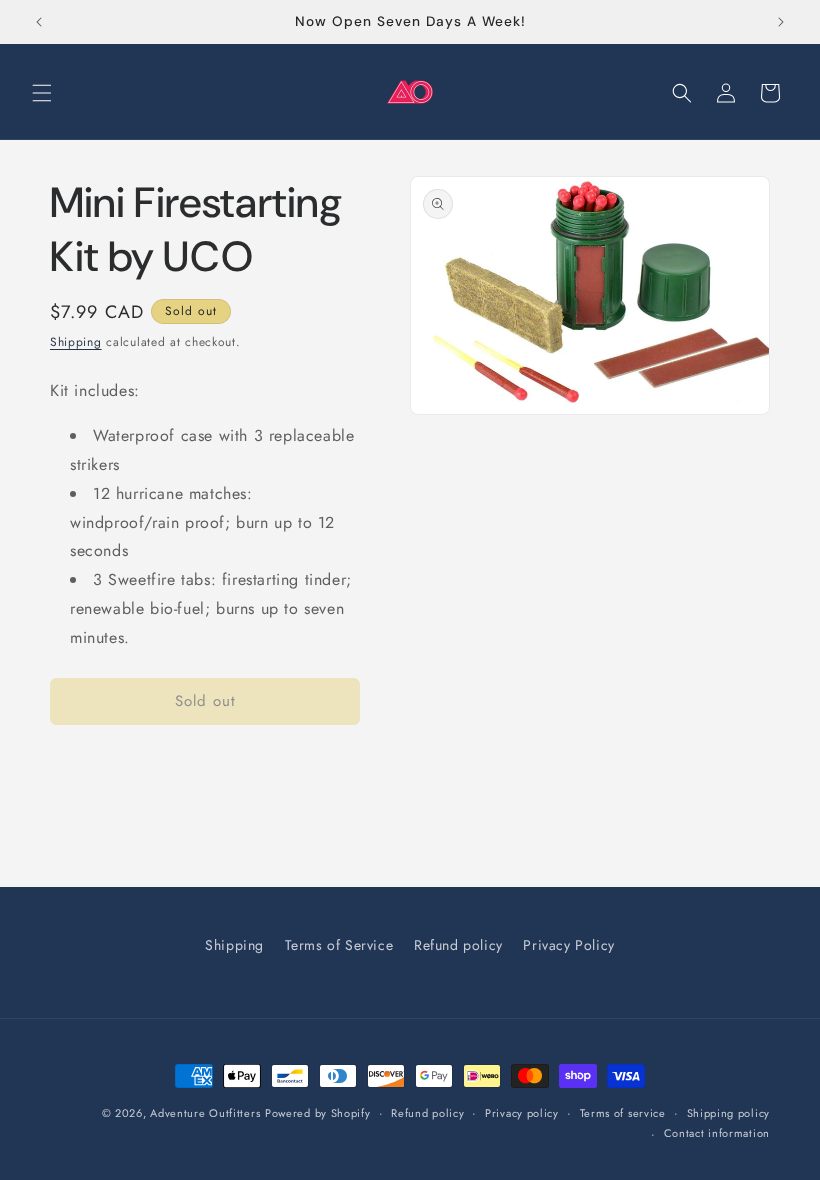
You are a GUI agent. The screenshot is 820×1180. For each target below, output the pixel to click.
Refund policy (458, 945)
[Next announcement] (781, 22)
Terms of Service (339, 945)
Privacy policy (522, 1113)
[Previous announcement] (39, 22)
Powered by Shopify (318, 1113)
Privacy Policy (568, 945)
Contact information (717, 1133)
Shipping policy (729, 1113)
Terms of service (623, 1113)
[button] (42, 93)
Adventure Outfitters (205, 1113)
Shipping (76, 342)
